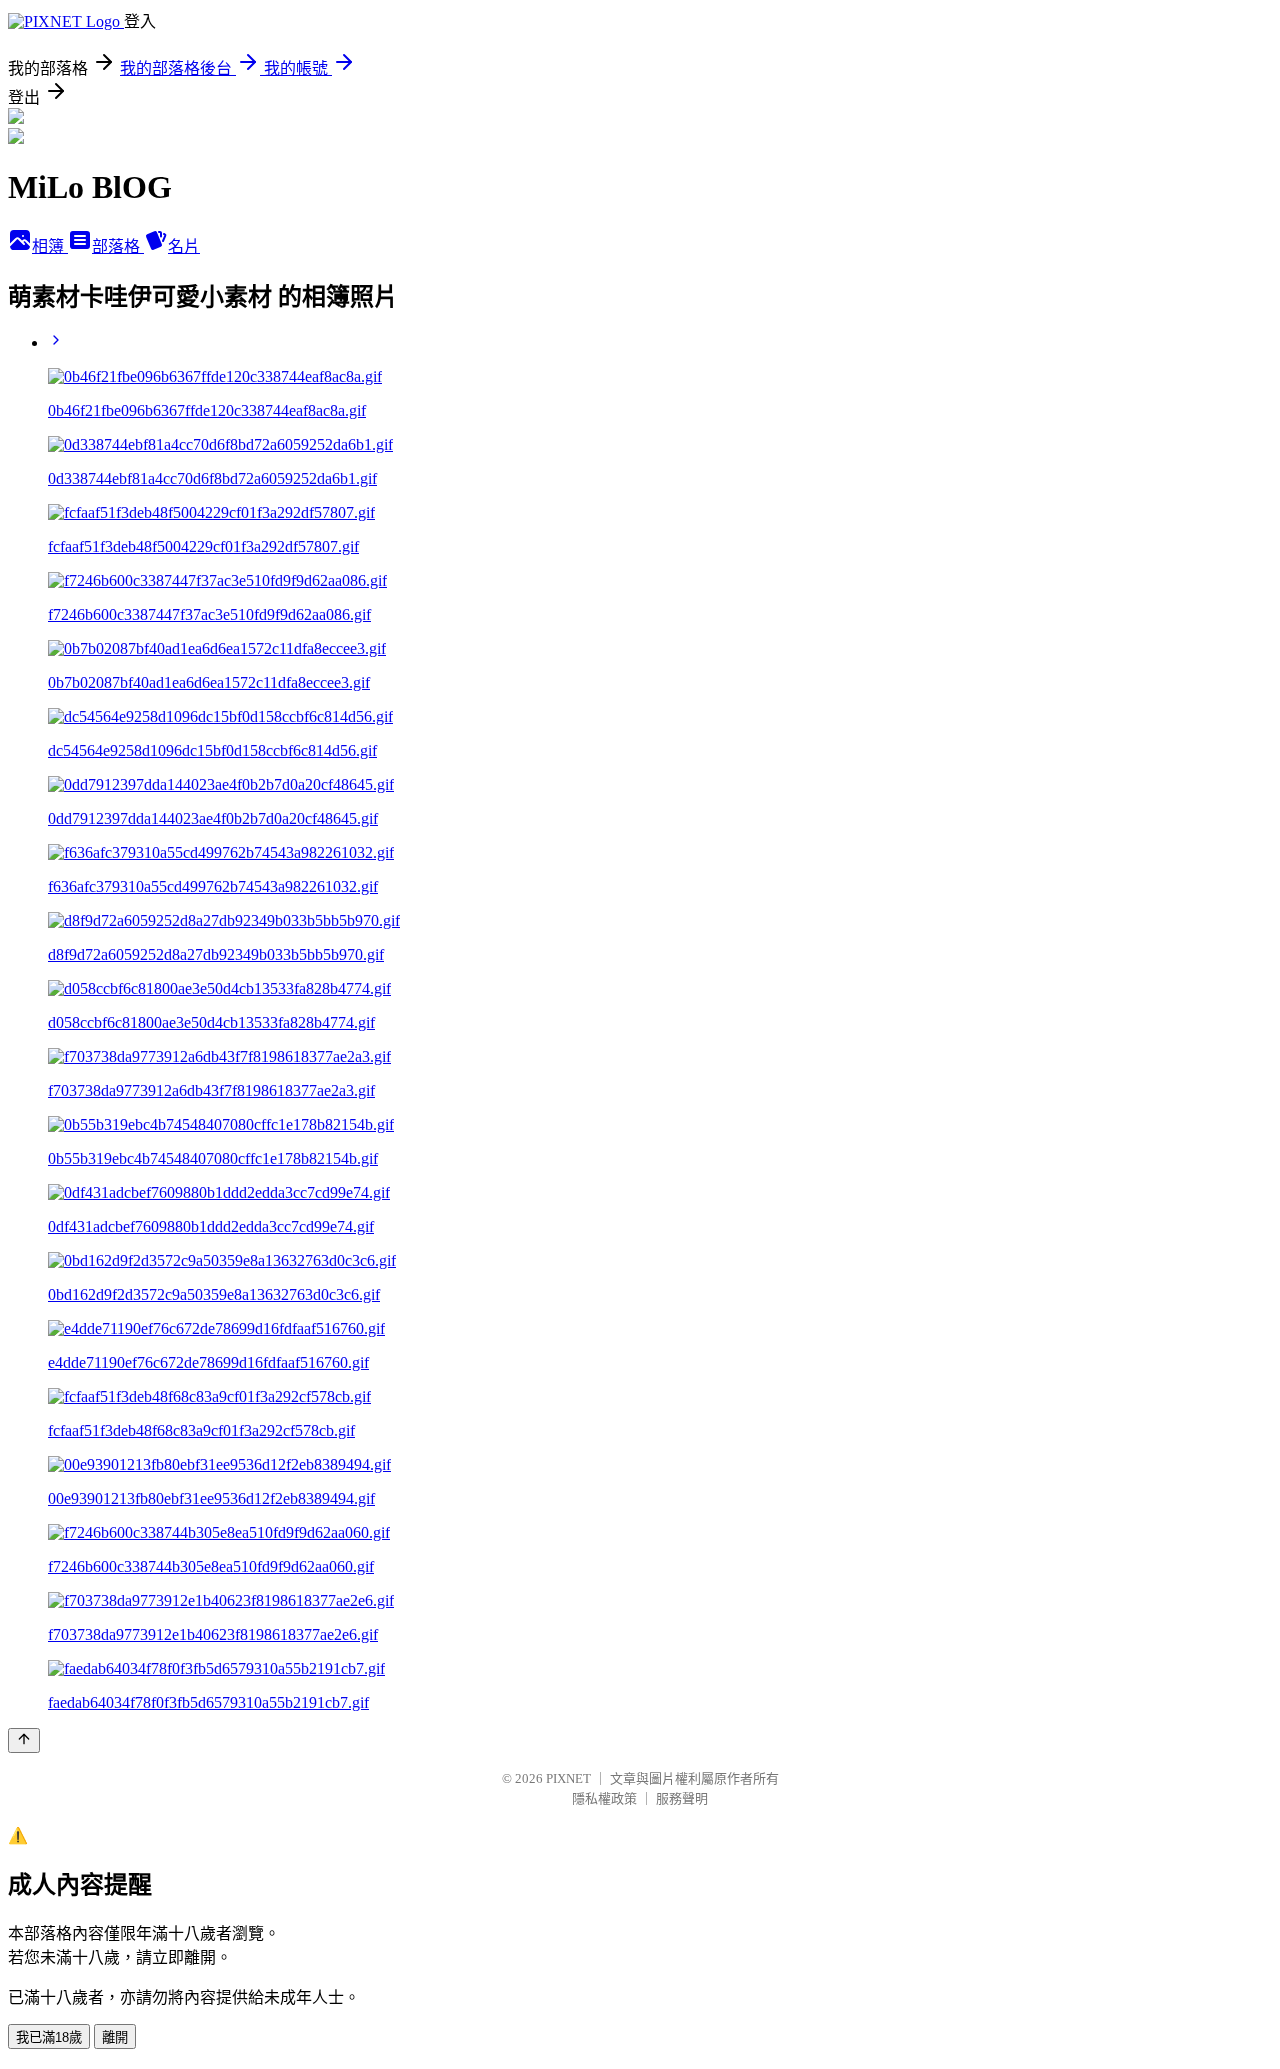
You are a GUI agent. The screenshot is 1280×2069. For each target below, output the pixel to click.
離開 (115, 2037)
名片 (184, 246)
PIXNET (568, 1778)
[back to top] (24, 1740)
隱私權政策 (604, 1798)
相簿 (50, 246)
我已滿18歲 (49, 2037)
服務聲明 (682, 1798)
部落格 (118, 246)
